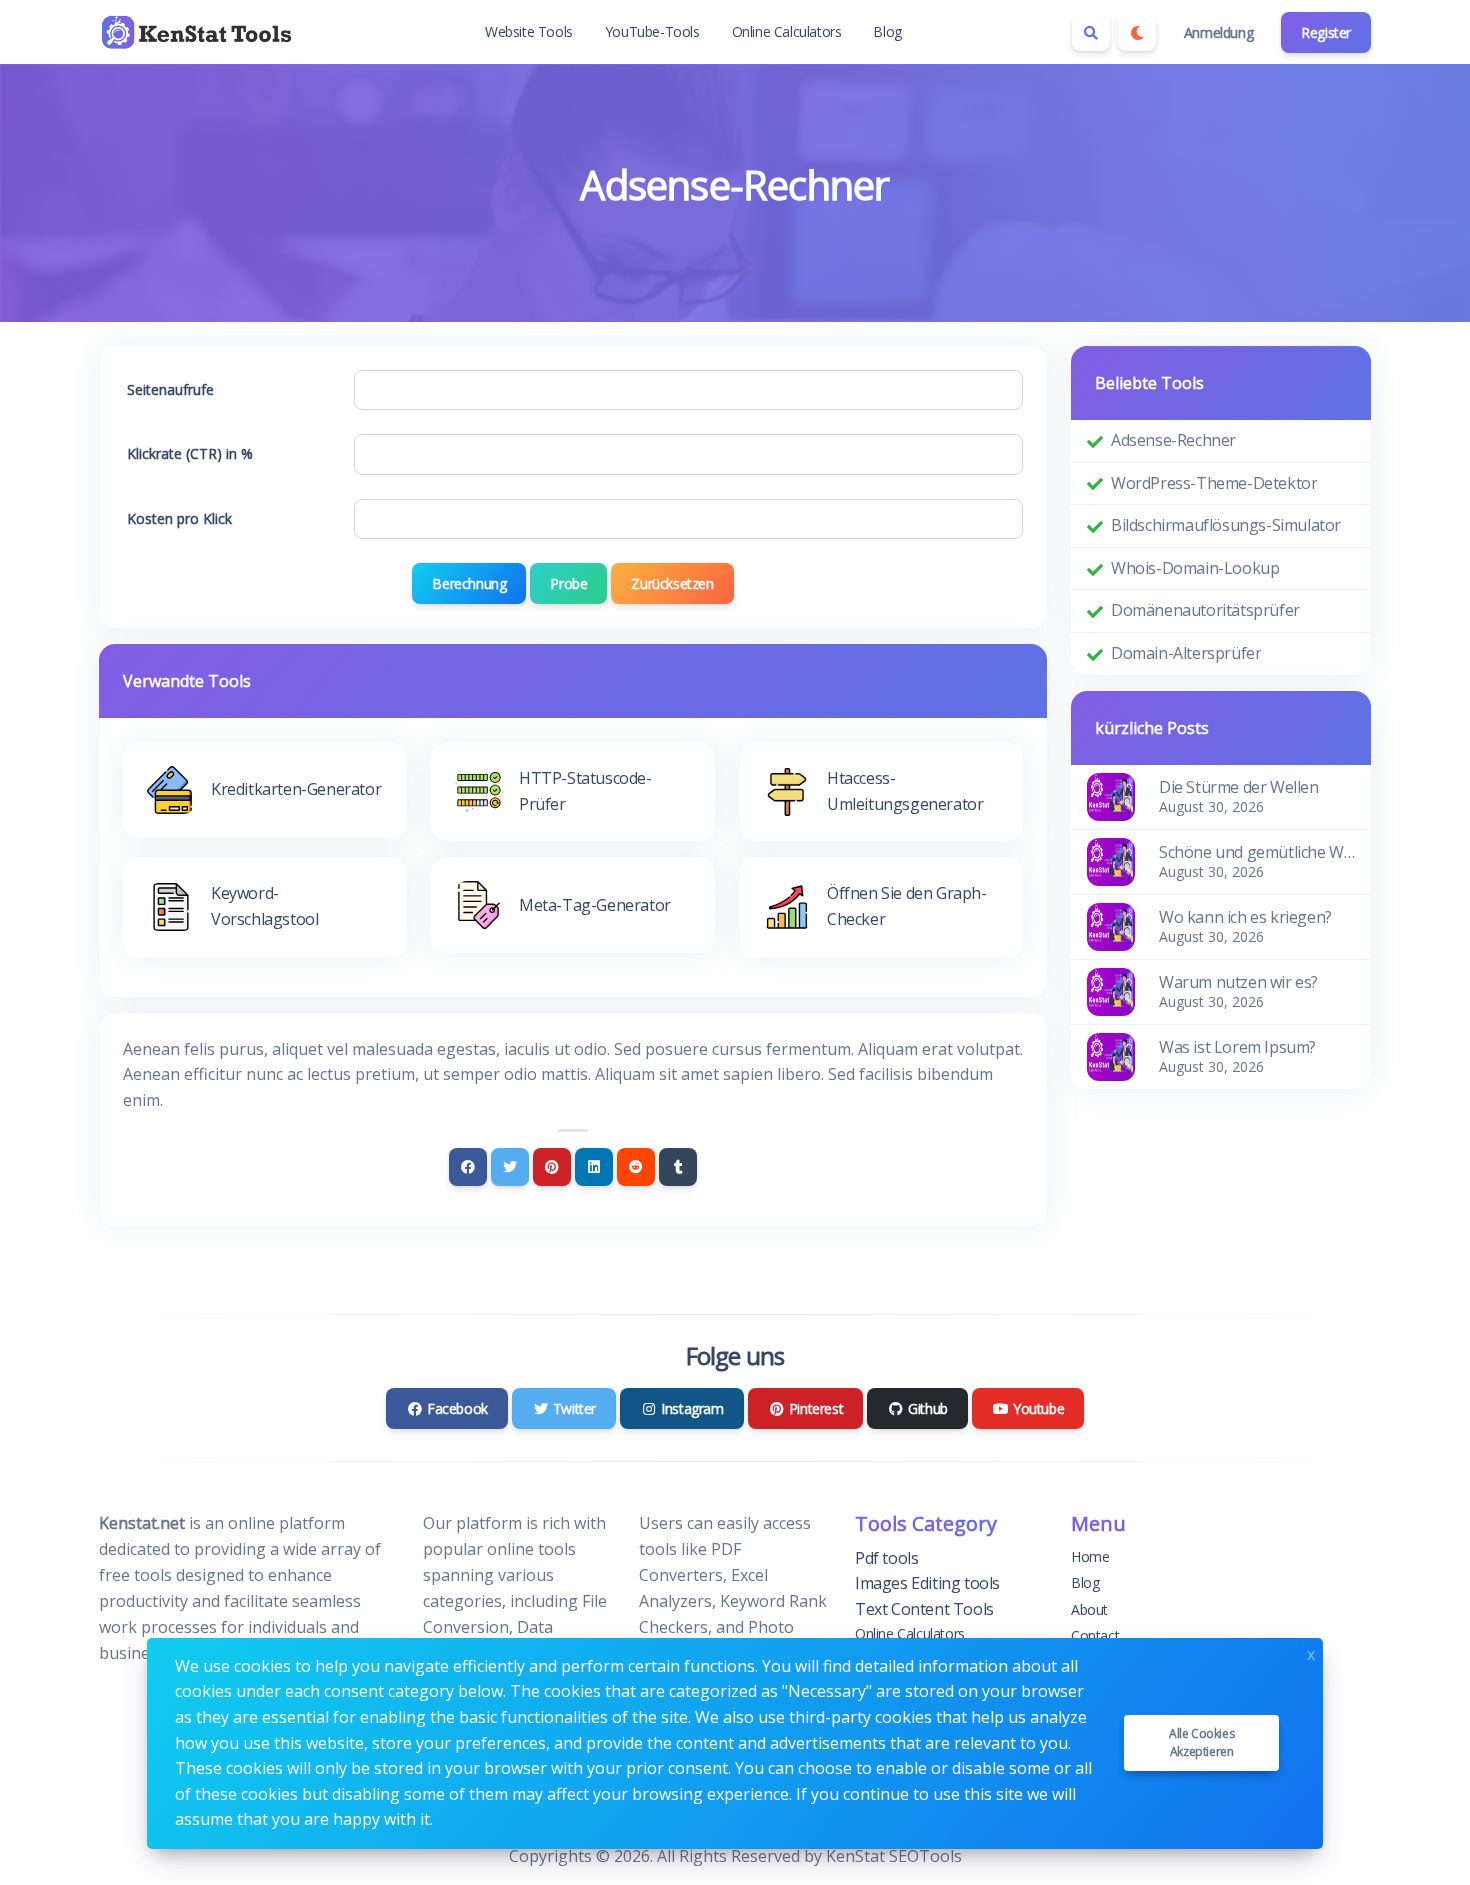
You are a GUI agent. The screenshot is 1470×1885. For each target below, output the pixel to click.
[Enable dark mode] (1137, 32)
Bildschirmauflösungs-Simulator (1226, 525)
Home (1090, 1556)
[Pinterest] (552, 1167)
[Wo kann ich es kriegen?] (1111, 925)
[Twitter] (510, 1167)
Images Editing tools (927, 1583)
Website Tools (529, 31)
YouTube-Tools (652, 31)
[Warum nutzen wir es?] (1111, 990)
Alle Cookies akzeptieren (1201, 1742)
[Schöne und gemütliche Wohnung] (1111, 860)
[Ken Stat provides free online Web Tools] (199, 32)
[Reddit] (636, 1167)
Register (1326, 32)
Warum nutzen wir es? (1238, 982)
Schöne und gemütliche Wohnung (1257, 852)
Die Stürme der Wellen (1239, 787)
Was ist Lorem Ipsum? (1237, 1047)
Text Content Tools (924, 1609)
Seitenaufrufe (170, 389)
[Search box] (1091, 32)
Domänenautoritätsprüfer (1205, 610)
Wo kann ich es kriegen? (1245, 917)
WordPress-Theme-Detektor (1214, 483)
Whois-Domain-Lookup (1195, 568)
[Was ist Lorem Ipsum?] (1111, 1055)
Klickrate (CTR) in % (190, 453)
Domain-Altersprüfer (1186, 653)
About (1089, 1609)
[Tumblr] (678, 1167)
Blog (887, 31)
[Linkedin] (594, 1167)
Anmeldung (1218, 32)
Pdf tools (886, 1558)
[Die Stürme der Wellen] (1111, 795)
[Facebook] (468, 1167)
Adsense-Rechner (1173, 440)
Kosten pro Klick (179, 518)
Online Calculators (787, 31)
